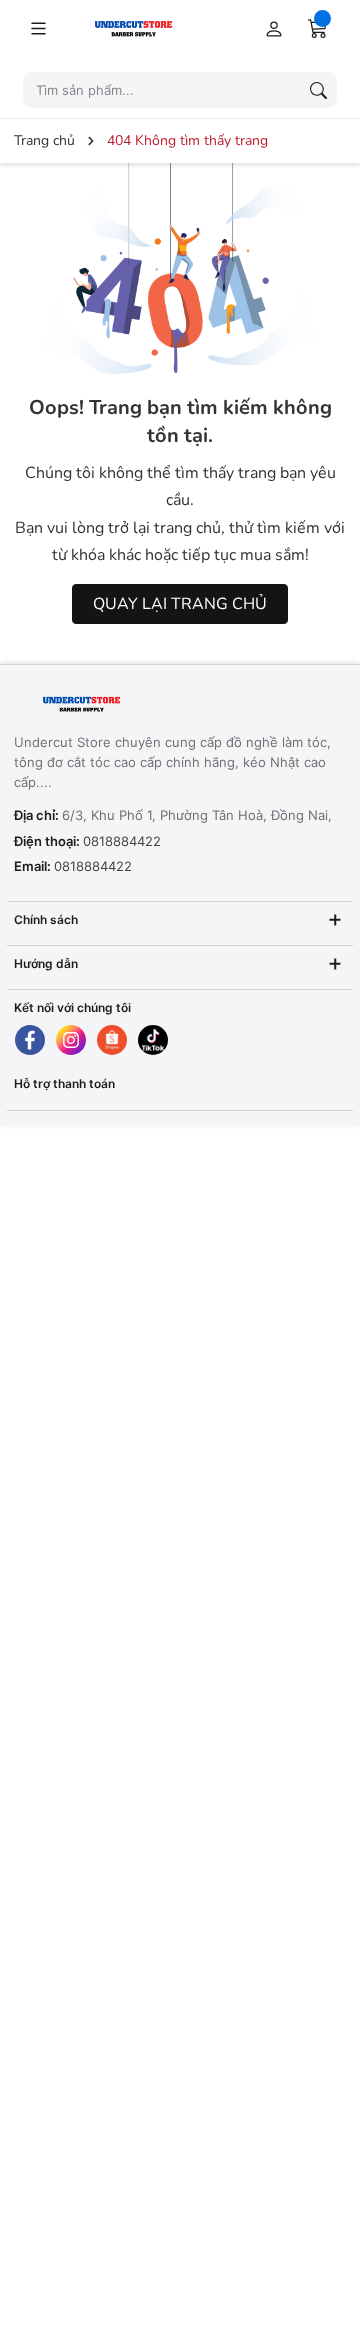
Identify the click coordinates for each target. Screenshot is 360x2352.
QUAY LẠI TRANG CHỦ (180, 604)
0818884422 (122, 841)
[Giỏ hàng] (318, 28)
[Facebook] (30, 1040)
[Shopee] (112, 1040)
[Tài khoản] (270, 28)
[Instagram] (71, 1040)
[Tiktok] (153, 1040)
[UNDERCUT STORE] (138, 705)
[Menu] (38, 28)
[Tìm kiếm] (318, 90)
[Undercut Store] (139, 27)
